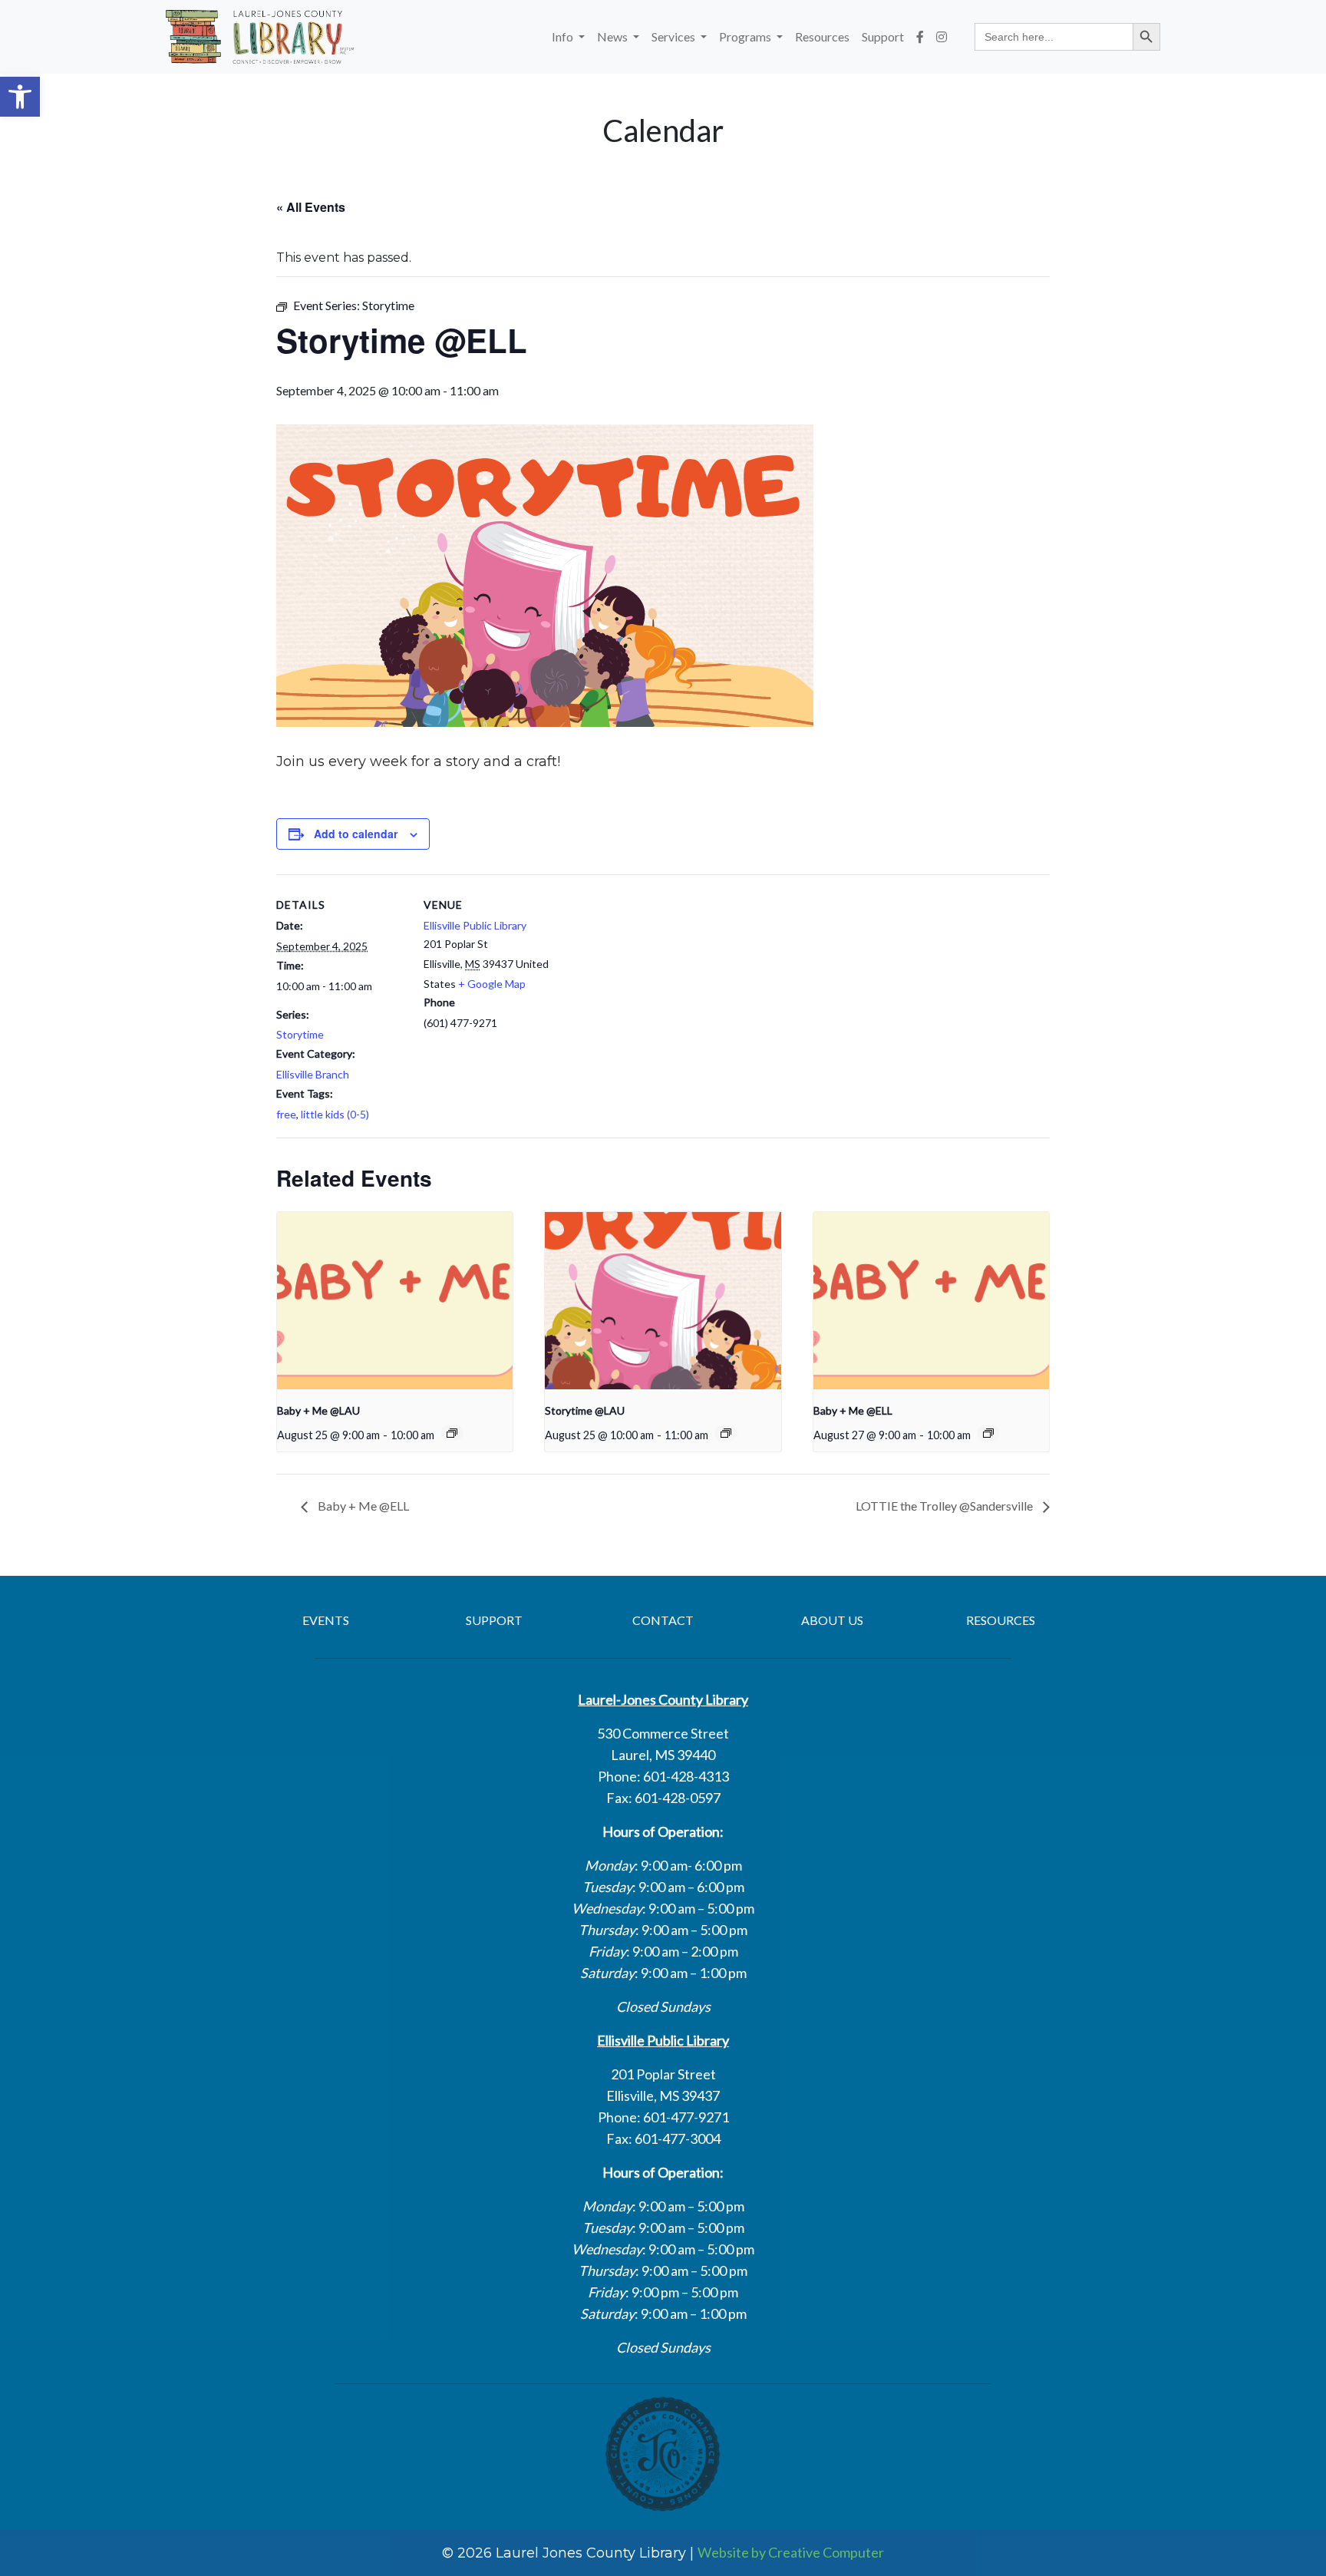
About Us (832, 1620)
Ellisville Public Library (475, 925)
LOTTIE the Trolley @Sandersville (945, 1506)
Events (326, 1620)
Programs (746, 36)
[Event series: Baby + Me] (452, 1433)
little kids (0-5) (335, 1114)
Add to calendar (356, 834)
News (614, 36)
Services (675, 36)
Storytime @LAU (585, 1410)
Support (883, 36)
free (286, 1114)
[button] (20, 97)
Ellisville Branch (313, 1074)
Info (564, 36)
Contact (663, 1620)
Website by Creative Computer (791, 2552)
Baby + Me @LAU (318, 1410)
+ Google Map (492, 984)
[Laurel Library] (260, 37)
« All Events (311, 207)
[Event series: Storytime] (726, 1433)
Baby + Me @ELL (853, 1410)
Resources (822, 36)
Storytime (300, 1034)
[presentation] (395, 1300)
